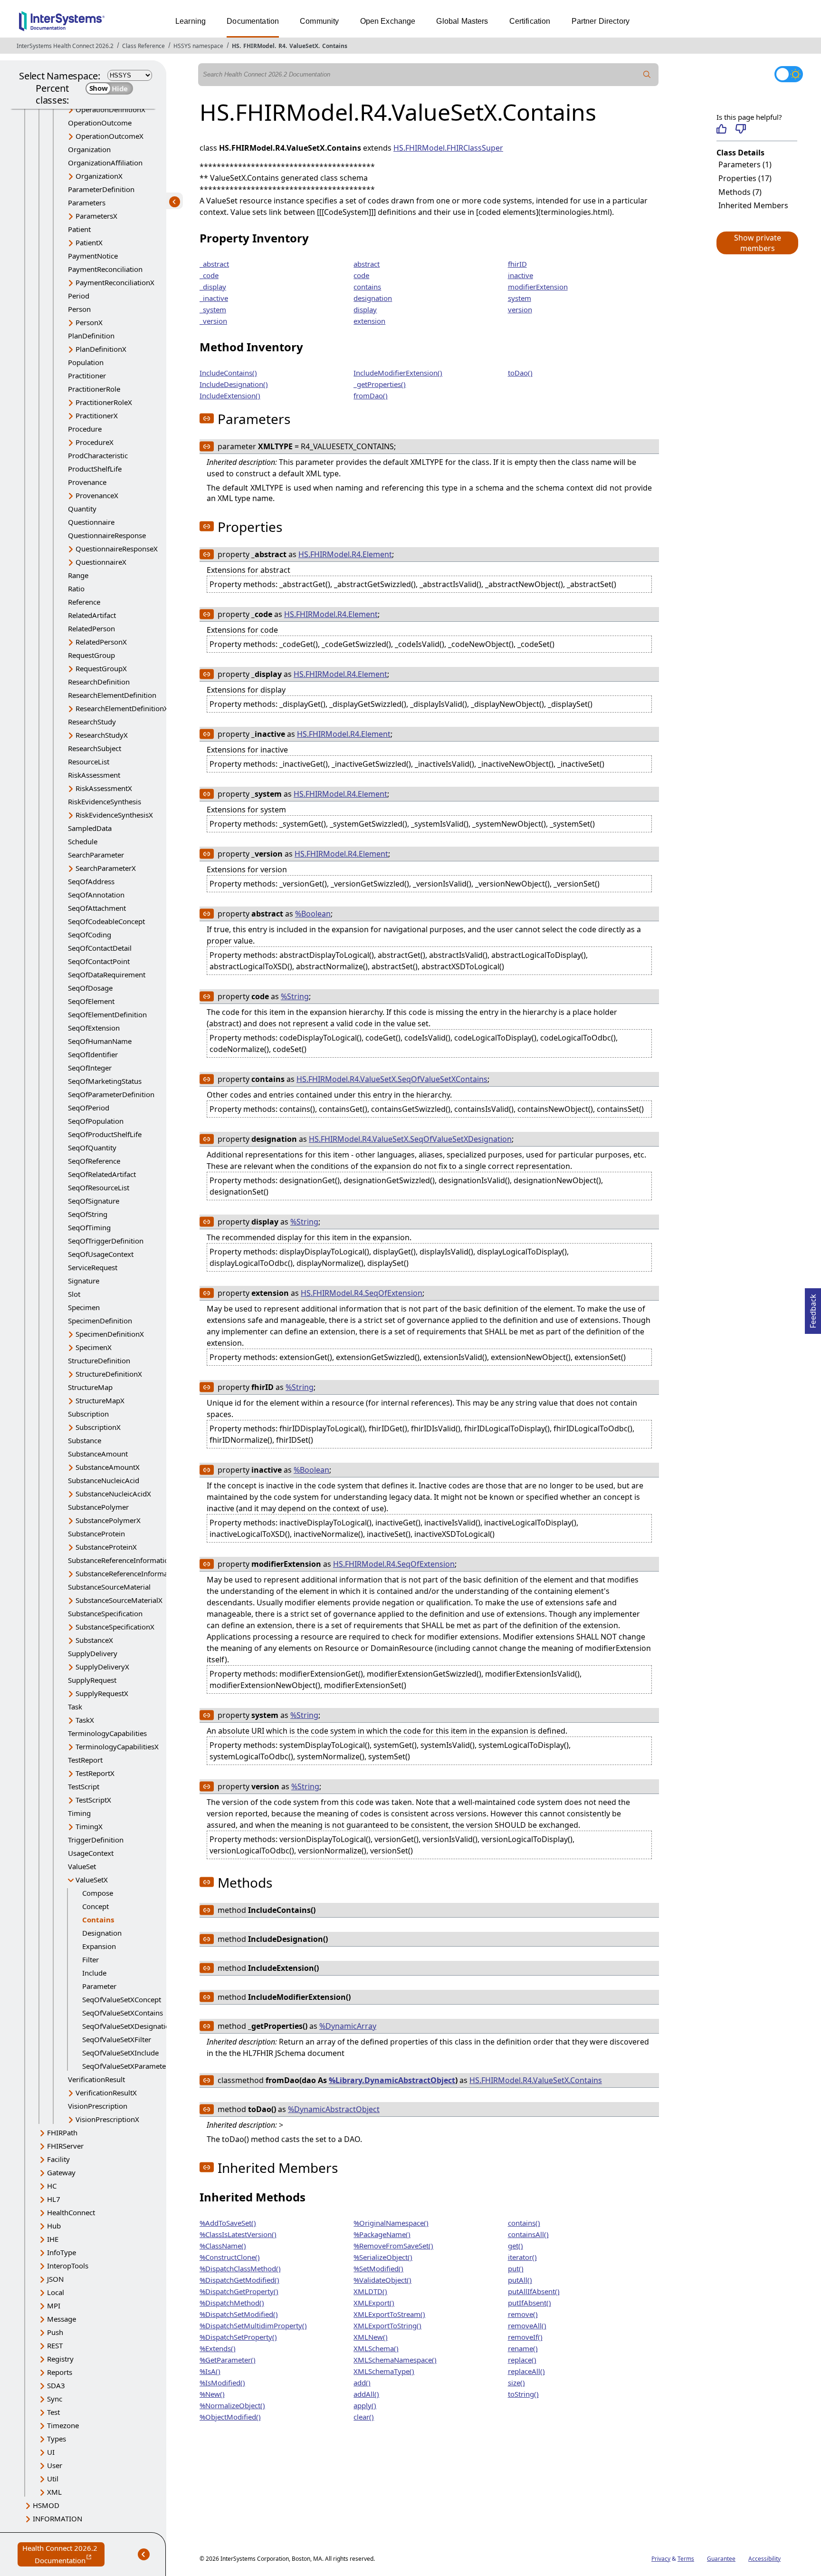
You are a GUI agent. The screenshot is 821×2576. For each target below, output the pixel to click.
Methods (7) (740, 192)
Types (57, 2439)
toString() (523, 2394)
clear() (364, 2417)
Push (55, 2332)
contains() (524, 2223)
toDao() (520, 373)
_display (213, 287)
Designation (102, 1933)
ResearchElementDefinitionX (122, 708)
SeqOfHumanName (100, 1041)
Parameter (99, 1986)
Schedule (83, 841)
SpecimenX (94, 1347)
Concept (95, 1906)
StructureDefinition (99, 1360)
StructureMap (90, 1387)
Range (78, 575)
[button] (757, 243)
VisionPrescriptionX (107, 2119)
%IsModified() (222, 2383)
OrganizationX (99, 176)
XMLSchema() (376, 2348)
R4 (282, 46)
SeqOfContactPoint (99, 961)
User (55, 2465)
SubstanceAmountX (108, 1467)
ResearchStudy (92, 722)
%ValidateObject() (382, 2280)
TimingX (89, 1826)
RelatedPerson (91, 628)
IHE (53, 2239)
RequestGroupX (101, 668)
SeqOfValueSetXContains (123, 2013)
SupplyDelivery (93, 1653)
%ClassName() (223, 2246)
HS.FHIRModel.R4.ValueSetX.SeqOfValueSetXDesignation (410, 1139)
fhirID (517, 264)
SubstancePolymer (98, 1507)
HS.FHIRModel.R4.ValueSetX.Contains (536, 2080)
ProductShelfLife (95, 469)
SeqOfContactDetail (100, 948)
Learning (191, 21)
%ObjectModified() (230, 2417)
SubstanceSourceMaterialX (119, 1600)
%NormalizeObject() (232, 2405)
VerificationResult (96, 2079)
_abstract (214, 264)
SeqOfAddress (91, 881)
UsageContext (91, 1853)
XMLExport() (374, 2303)
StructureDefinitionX (109, 1374)
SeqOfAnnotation (96, 895)
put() (516, 2268)
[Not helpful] (740, 129)
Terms (686, 2559)
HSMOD (46, 2505)
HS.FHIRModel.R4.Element (345, 554)
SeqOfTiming (89, 1227)
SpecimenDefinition (100, 1321)
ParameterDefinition (101, 189)
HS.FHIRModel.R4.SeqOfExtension (362, 1293)
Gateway (61, 2172)
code (361, 275)
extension (369, 321)
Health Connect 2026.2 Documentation (63, 2555)
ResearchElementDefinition (112, 695)
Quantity (82, 509)
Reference (84, 602)
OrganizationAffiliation (105, 163)
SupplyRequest (92, 1680)
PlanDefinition (91, 336)
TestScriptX (93, 1800)
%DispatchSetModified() (239, 2314)
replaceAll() (526, 2371)
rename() (523, 2348)
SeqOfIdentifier (93, 1054)
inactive (520, 275)
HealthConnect (71, 2212)
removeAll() (527, 2325)
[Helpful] (721, 129)
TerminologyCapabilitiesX (117, 1746)
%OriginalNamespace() (391, 2223)
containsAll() (528, 2234)
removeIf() (525, 2337)
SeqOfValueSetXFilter (117, 2039)
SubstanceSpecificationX (115, 1627)
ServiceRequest (93, 1267)
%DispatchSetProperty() (238, 2337)
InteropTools (68, 2266)
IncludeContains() (228, 373)
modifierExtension (538, 287)
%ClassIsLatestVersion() (238, 2234)
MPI (54, 2306)
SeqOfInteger (90, 1068)
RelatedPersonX (101, 642)
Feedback (813, 1308)
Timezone (63, 2425)
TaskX (85, 1720)
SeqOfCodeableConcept (106, 921)
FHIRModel (259, 46)
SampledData (90, 828)
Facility (58, 2159)
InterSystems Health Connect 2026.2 (65, 46)
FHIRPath (62, 2132)
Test (53, 2412)
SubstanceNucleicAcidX (113, 1494)
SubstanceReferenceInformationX (130, 1573)
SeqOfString (88, 1214)
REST (55, 2345)
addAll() (366, 2394)
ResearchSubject (95, 748)
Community (319, 21)
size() (516, 2383)
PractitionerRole (94, 389)
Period (79, 296)
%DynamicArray (348, 2026)
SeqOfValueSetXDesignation (128, 2026)
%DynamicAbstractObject (334, 2109)
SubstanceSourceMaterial (109, 1587)
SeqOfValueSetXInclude (120, 2053)
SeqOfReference (94, 1161)
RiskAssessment (94, 775)
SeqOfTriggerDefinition (106, 1241)
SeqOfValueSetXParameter (125, 2066)
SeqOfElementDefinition (107, 1014)
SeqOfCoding (90, 935)
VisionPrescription (98, 2106)
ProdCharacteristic (98, 455)
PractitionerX (97, 415)
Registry (60, 2359)
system (520, 298)
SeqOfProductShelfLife (105, 1134)
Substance (85, 1440)
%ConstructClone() (230, 2257)
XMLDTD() (370, 2291)
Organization (89, 149)
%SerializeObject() (383, 2257)
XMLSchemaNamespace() (395, 2360)
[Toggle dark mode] (789, 74)
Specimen (84, 1307)
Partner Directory (601, 21)
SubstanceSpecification (105, 1613)
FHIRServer (65, 2146)
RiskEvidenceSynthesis (105, 801)
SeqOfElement (91, 1001)
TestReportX (95, 1773)
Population (86, 362)
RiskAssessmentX (104, 788)
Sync (55, 2399)
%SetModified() (378, 2268)
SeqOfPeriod (89, 1108)
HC (52, 2186)
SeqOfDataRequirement (107, 974)
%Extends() (218, 2348)
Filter (91, 1959)
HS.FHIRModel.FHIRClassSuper (448, 148)
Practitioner (87, 376)
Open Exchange (388, 21)
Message (62, 2319)
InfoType (62, 2252)
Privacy (661, 2559)
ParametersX (96, 216)
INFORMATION (57, 2518)
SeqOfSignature (94, 1201)
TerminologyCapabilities (107, 1733)
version (520, 309)
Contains (335, 46)
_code (209, 275)
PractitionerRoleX (104, 402)
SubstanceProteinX (106, 1547)
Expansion (99, 1946)
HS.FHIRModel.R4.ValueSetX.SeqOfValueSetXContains (392, 1079)
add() (362, 2383)
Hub (54, 2226)
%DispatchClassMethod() (240, 2268)
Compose (98, 1893)
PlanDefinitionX (101, 349)
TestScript (84, 1786)
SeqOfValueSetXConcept (122, 1999)
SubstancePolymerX (108, 1520)
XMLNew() (371, 2337)
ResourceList (89, 762)
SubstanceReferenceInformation (120, 1560)
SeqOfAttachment (97, 908)
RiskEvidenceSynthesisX (114, 815)
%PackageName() (382, 2234)
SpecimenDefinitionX (110, 1334)
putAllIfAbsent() (534, 2291)
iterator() (522, 2257)
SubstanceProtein (96, 1534)
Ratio (76, 589)
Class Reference (143, 46)
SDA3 (56, 2385)
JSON (55, 2279)
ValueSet (82, 1866)
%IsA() (210, 2371)
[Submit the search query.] (647, 75)
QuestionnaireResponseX (117, 549)
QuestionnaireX (101, 562)
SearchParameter (96, 855)
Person (79, 309)
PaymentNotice (93, 256)
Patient (79, 229)
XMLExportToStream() (389, 2314)
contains (367, 287)
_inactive (214, 298)
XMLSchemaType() (384, 2371)
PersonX (89, 322)
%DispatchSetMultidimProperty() (253, 2325)
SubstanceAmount (98, 1454)
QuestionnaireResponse (107, 535)
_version (213, 321)
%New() (212, 2394)
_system (213, 309)
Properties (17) (745, 178)
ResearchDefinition (99, 682)
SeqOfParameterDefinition (111, 1094)
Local (56, 2292)
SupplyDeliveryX (102, 1667)
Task (75, 1707)
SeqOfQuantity (92, 1148)
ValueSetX (304, 46)
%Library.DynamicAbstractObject (392, 2080)
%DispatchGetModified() (239, 2280)
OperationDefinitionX (110, 109)
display (365, 309)
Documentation (253, 21)
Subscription (88, 1414)
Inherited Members (753, 205)
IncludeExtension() (230, 396)
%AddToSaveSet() (228, 2223)
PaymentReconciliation (105, 269)
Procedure (85, 429)
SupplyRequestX (102, 1693)
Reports (60, 2372)
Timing (79, 1813)
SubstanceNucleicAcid (104, 1480)
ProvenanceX (97, 495)
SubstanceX (94, 1640)
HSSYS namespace (198, 46)
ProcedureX (95, 442)
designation (373, 298)
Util (53, 2479)
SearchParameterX (106, 868)
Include (94, 1973)
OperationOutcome (100, 123)
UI (51, 2452)
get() (516, 2246)
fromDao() (371, 396)
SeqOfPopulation (96, 1121)
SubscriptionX (98, 1427)
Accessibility (764, 2559)
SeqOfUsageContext (101, 1254)
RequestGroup (91, 655)
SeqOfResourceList (99, 1187)
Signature (84, 1281)
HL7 (54, 2199)
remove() (523, 2314)
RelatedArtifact (92, 615)
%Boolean (313, 914)
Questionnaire (91, 522)
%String (295, 996)
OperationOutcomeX (110, 136)
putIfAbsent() (530, 2303)
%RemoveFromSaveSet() (393, 2246)
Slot (74, 1294)
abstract (367, 264)
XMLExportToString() (387, 2325)
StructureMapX (100, 1400)
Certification (530, 21)
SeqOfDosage (90, 988)
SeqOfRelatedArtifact (102, 1174)
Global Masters (462, 21)
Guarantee (721, 2559)
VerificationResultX (106, 2093)
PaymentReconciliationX (115, 282)
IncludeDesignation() (234, 384)
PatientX (89, 242)
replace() (522, 2360)
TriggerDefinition (96, 1840)
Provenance (87, 482)
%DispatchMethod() (232, 2303)
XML (54, 2492)
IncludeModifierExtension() (398, 373)
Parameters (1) (745, 164)
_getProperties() (380, 384)
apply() (365, 2405)
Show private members (758, 243)
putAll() (520, 2280)
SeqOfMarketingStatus (105, 1081)
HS (236, 46)
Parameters (87, 203)
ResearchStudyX (102, 735)
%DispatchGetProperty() (239, 2291)
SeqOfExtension (94, 1028)
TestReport (85, 1760)
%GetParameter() (228, 2360)
